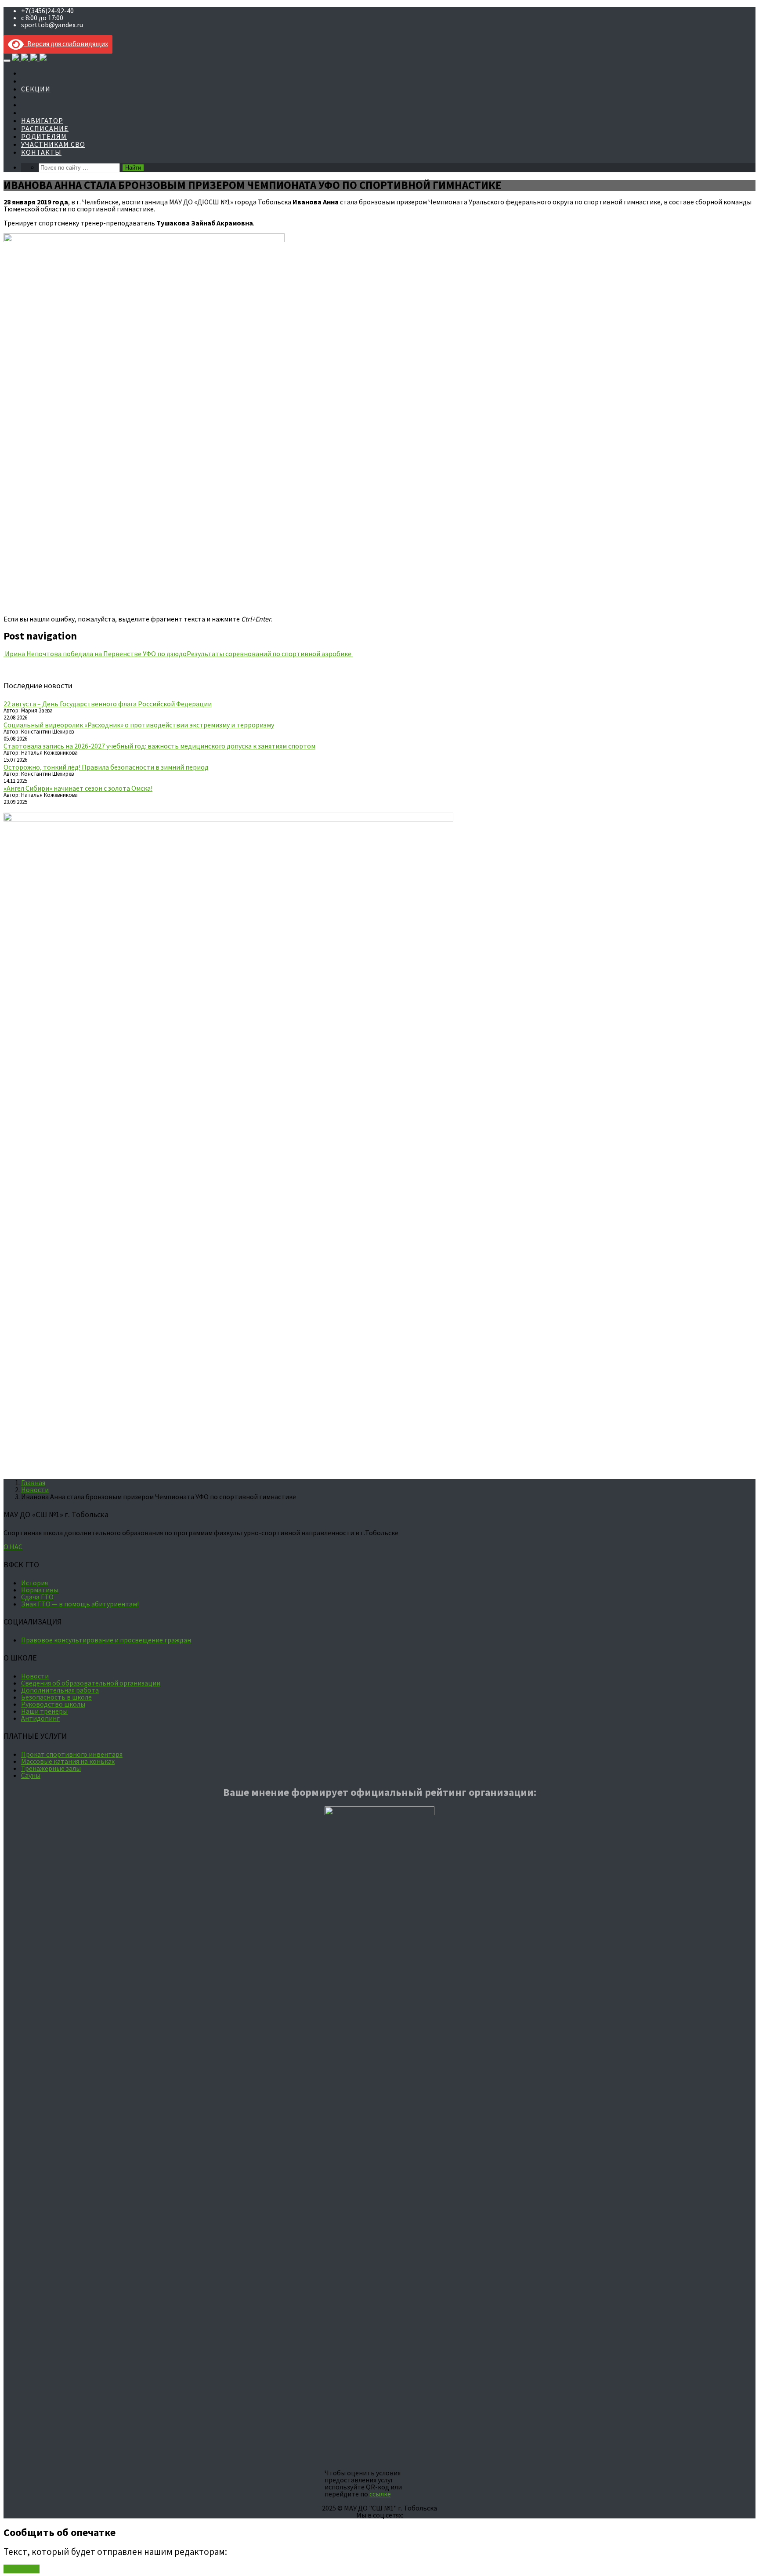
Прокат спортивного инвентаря (72, 1754)
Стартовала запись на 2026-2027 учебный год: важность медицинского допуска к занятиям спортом (159, 746)
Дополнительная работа (60, 1690)
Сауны (31, 1775)
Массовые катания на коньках (68, 1761)
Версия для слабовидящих (66, 44)
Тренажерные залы (51, 1768)
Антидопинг (40, 1718)
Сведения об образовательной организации (91, 1683)
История (34, 1583)
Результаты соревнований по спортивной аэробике (270, 654)
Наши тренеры (44, 1711)
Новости (35, 1490)
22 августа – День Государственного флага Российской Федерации (108, 704)
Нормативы (40, 1590)
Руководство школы (53, 1704)
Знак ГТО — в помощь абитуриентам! (80, 1604)
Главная (33, 1482)
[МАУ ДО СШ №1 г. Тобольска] (29, 58)
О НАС (13, 1547)
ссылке (380, 2494)
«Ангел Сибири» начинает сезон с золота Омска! (78, 788)
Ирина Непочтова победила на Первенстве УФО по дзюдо (95, 654)
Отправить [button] (22, 2569)
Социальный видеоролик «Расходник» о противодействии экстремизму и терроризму (139, 725)
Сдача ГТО (37, 1597)
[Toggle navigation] (7, 61)
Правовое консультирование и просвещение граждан (106, 1640)
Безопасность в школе (56, 1697)
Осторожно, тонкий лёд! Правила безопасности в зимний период (106, 767)
